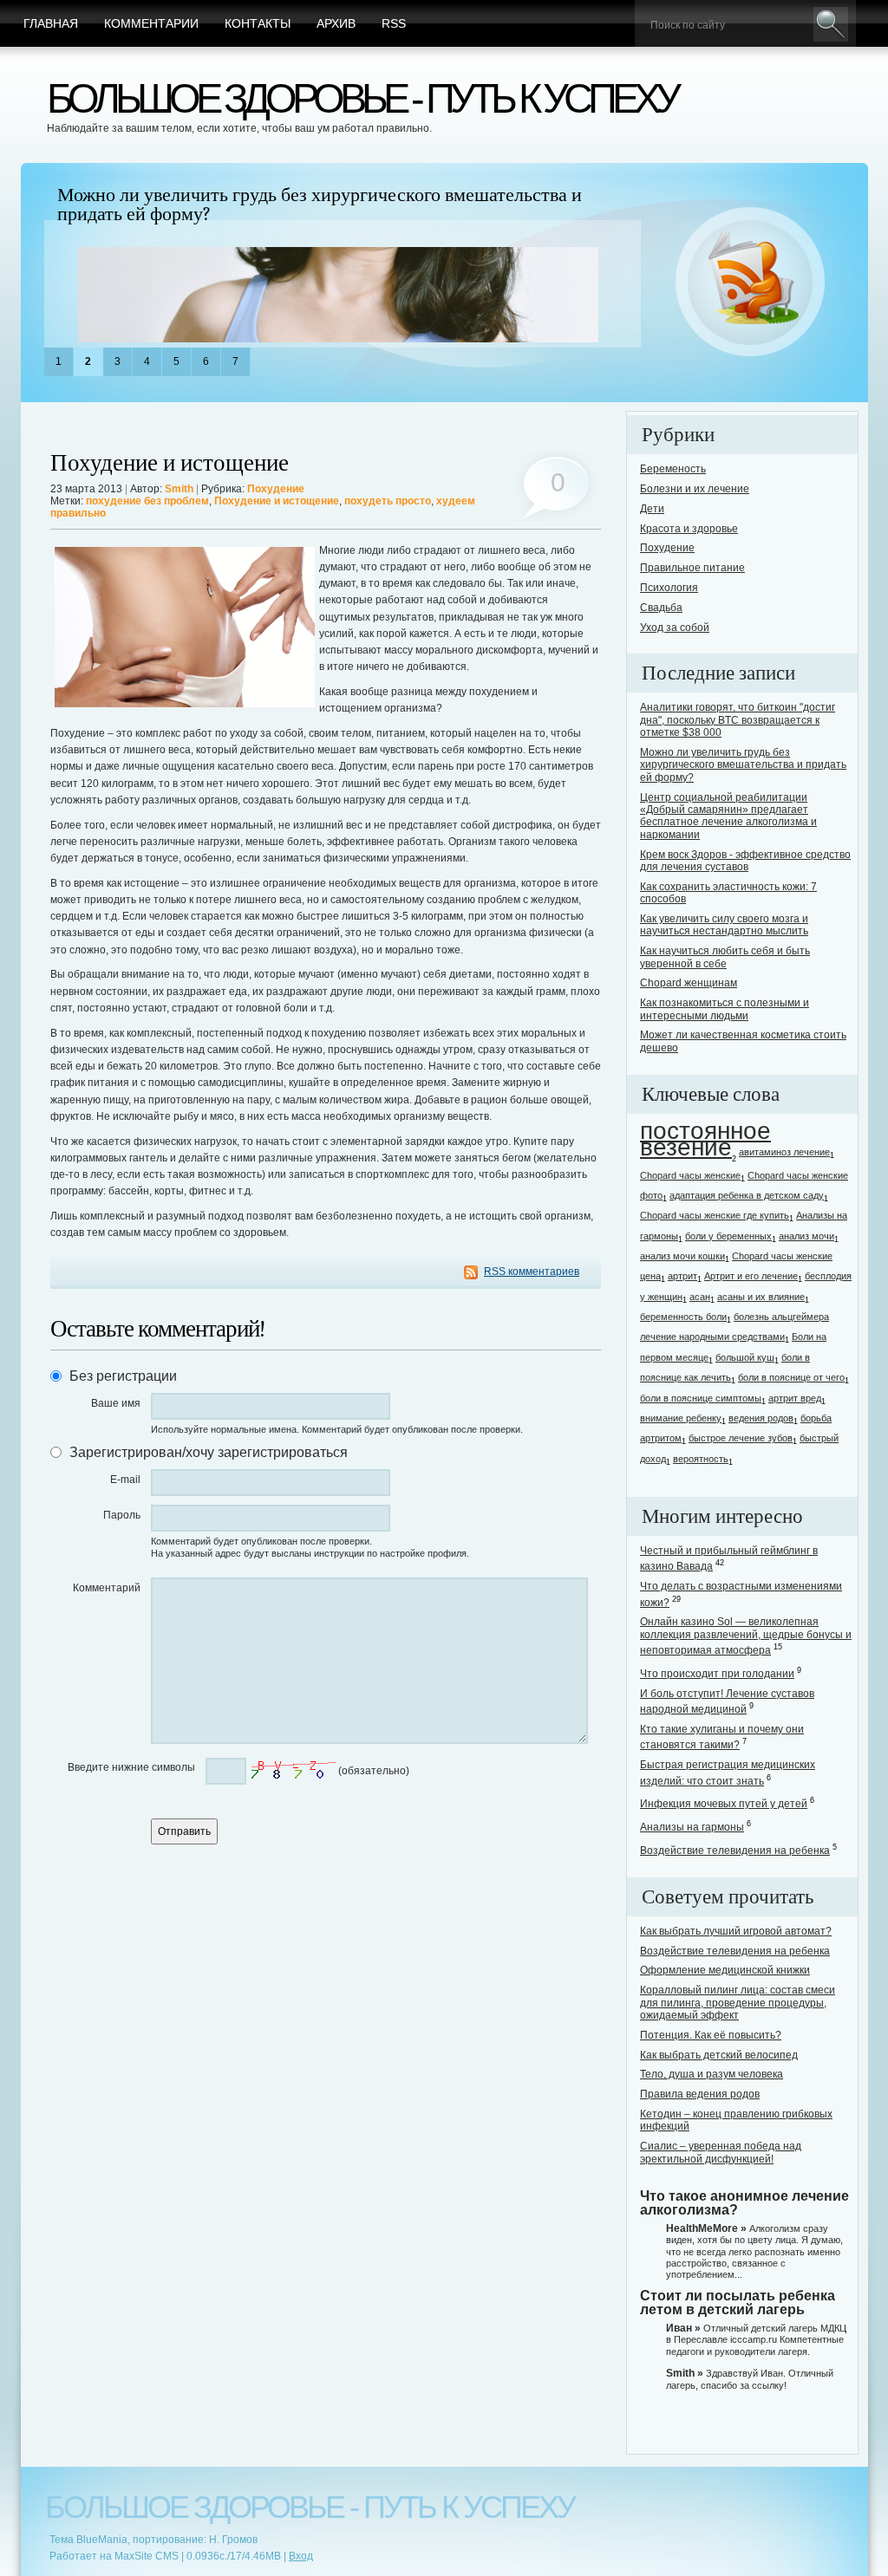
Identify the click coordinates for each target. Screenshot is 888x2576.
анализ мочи (806, 1236)
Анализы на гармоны (692, 1827)
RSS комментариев (532, 1272)
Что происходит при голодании (717, 1674)
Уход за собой (675, 628)
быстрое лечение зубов (741, 1438)
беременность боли (683, 1317)
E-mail (125, 1480)
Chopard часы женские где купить (715, 1215)
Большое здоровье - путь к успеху (362, 98)
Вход (301, 2556)
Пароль (122, 1515)
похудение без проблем (147, 501)
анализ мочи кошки (682, 1256)
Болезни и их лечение (695, 489)
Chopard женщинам (689, 983)
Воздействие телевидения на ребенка (735, 1851)
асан (700, 1297)
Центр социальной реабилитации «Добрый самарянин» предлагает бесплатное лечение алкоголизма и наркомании (728, 816)
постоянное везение (705, 1139)
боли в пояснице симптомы (701, 1398)
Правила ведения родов (700, 2094)
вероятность (701, 1459)
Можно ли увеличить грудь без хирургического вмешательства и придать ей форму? (320, 205)
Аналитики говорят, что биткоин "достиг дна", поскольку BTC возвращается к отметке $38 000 (738, 720)
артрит (682, 1276)
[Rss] (751, 283)
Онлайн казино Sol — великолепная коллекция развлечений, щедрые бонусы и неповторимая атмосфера (746, 1636)
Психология (669, 588)
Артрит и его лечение (751, 1276)
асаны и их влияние (761, 1297)
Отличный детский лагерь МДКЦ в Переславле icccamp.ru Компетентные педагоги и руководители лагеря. (756, 2339)
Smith (179, 489)
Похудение (276, 489)
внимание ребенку (681, 1418)
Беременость (673, 469)
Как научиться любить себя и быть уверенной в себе (725, 957)
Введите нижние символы (131, 1767)
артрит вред (795, 1398)
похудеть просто (388, 501)
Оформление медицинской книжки (725, 1970)
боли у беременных (728, 1236)
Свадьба (661, 608)
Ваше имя (116, 1403)
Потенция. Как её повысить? (711, 2035)
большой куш (745, 1357)
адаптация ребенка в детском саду (747, 1195)
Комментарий (107, 1588)
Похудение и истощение (170, 463)
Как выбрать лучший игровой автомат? (736, 1931)
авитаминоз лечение (784, 1152)
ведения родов (761, 1418)
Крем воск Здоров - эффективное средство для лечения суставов (745, 861)
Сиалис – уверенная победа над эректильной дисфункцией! (721, 2152)
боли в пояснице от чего (791, 1377)
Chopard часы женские (690, 1175)
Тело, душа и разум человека (712, 2074)
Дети (652, 509)
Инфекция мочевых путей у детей (724, 1804)
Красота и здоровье (689, 529)
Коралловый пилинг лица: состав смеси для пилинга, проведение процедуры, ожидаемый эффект (738, 2003)
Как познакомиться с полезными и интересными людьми (725, 1009)
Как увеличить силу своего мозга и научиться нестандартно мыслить (724, 925)
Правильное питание (692, 568)
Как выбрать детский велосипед (719, 2055)
